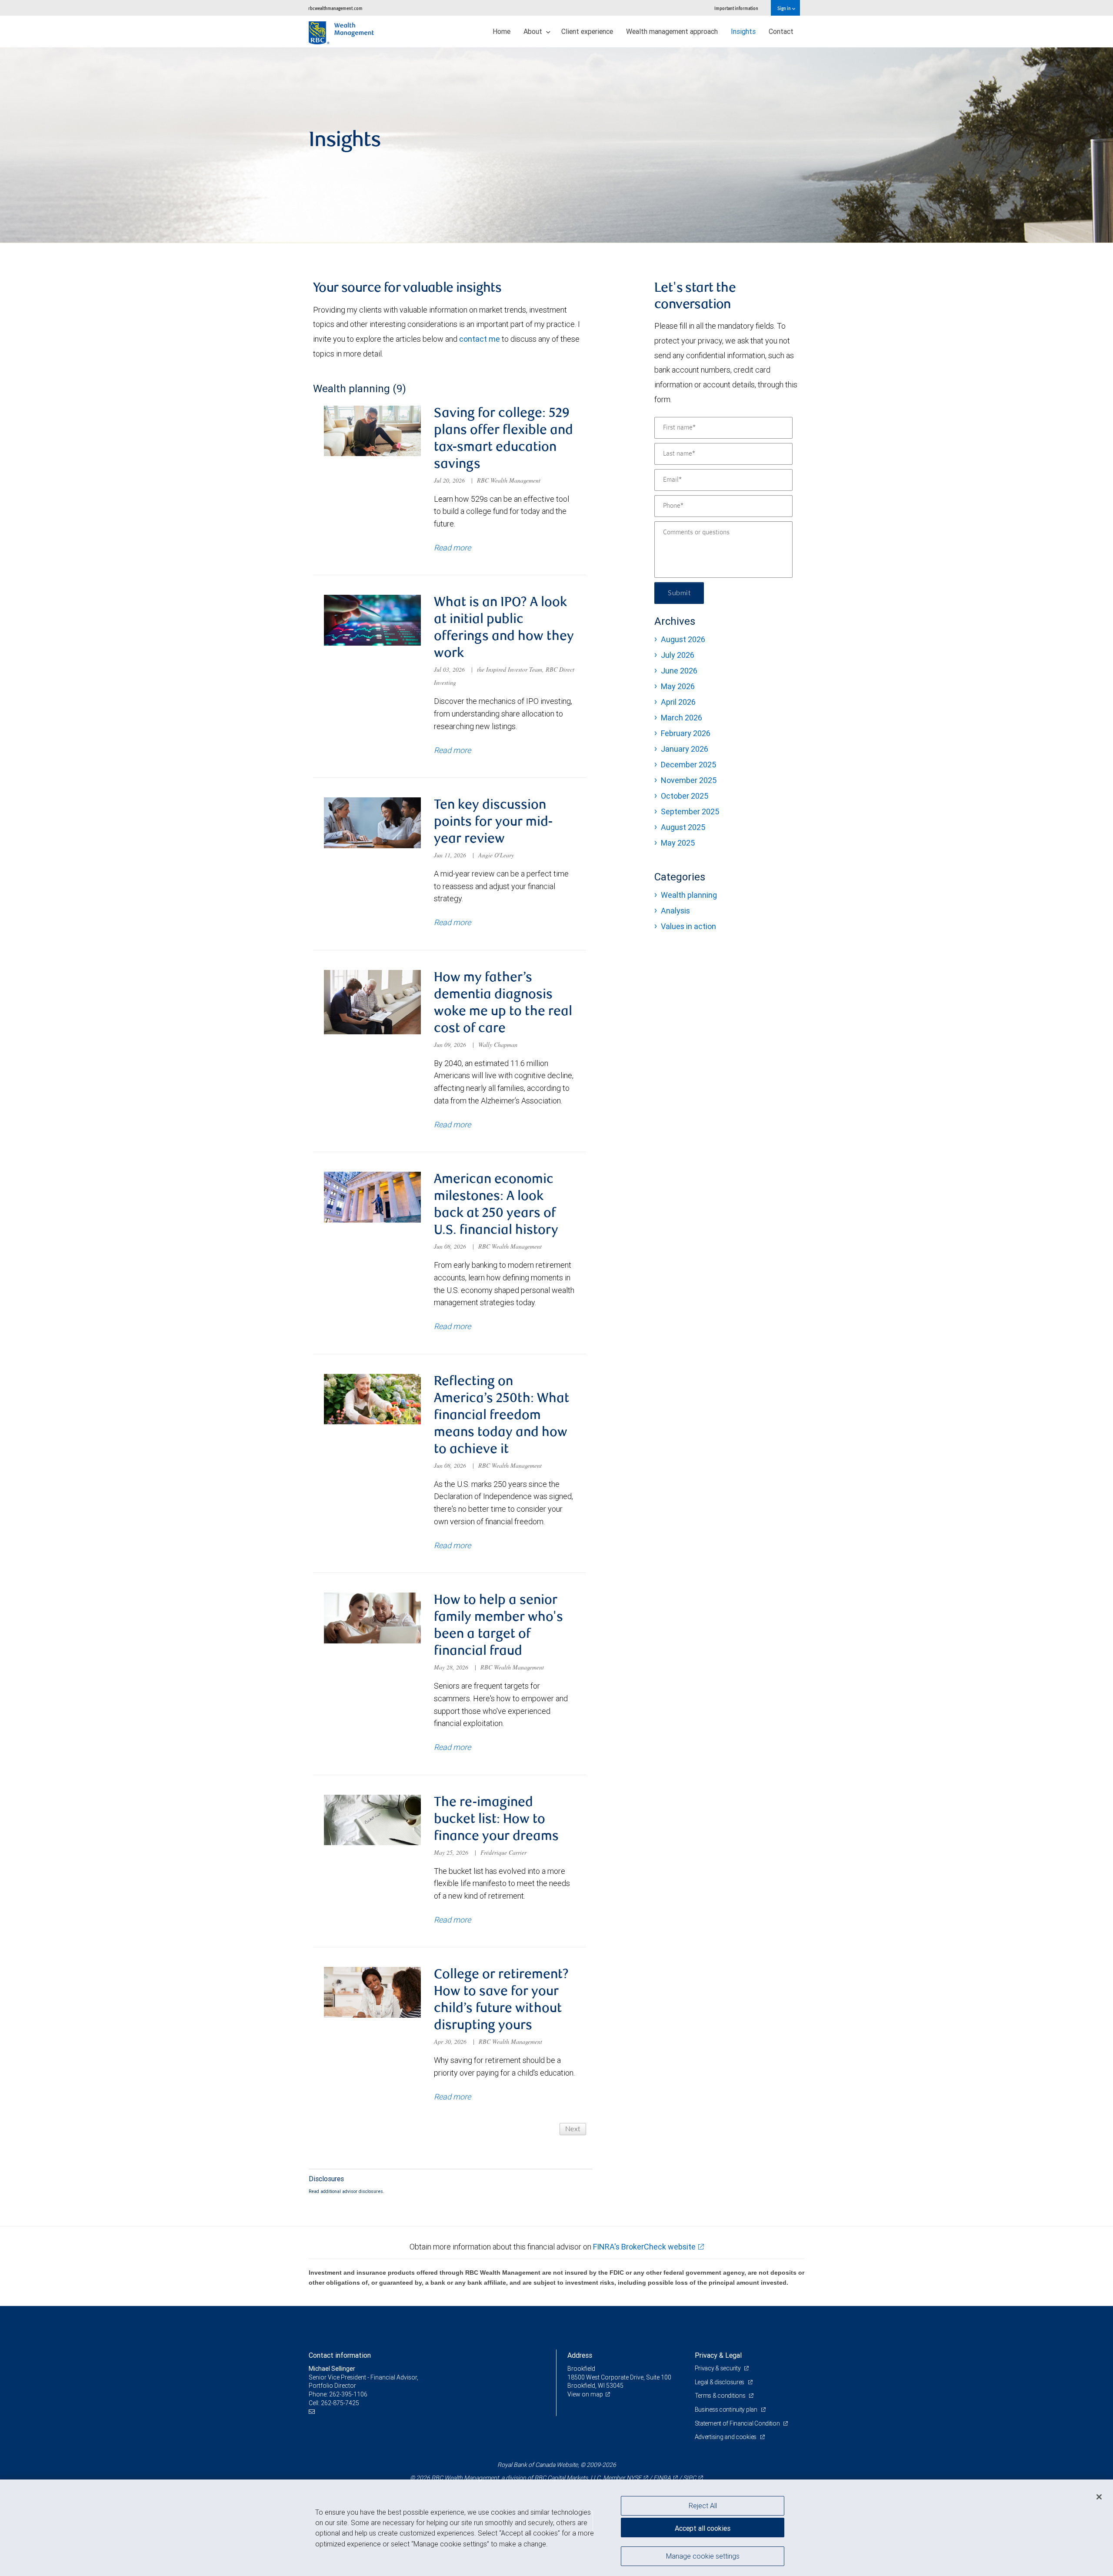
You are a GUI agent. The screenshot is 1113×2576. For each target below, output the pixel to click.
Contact (781, 31)
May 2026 (678, 686)
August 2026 (683, 639)
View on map (585, 2394)
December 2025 (688, 765)
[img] (556, 145)
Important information (736, 8)
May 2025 (678, 843)
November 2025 (689, 780)
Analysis (675, 911)
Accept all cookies (703, 2528)
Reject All (703, 2506)
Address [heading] (580, 2355)
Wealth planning (689, 895)
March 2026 (681, 718)
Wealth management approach (672, 31)
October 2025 (685, 796)
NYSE (634, 2478)
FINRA (662, 2478)
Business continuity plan (727, 2409)
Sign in (785, 8)
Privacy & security (718, 2368)
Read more (452, 548)
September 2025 (690, 811)
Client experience (587, 31)
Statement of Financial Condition (738, 2423)
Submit (679, 593)
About (534, 31)
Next (573, 2129)
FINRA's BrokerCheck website (644, 2247)
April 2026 (678, 702)
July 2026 (678, 655)
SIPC (690, 2478)
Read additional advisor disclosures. (347, 2191)
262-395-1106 (348, 2394)
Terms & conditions (721, 2396)
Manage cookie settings (703, 2556)
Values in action (688, 926)
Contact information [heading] (340, 2355)
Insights (743, 31)
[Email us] (313, 2411)
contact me (480, 339)
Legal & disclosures (720, 2382)
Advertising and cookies (726, 2437)
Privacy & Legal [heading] (718, 2355)
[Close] (1099, 2497)
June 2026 (679, 671)
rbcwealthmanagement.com (335, 8)
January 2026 (685, 749)
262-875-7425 (340, 2403)
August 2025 (683, 827)
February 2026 (686, 733)
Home (502, 31)
